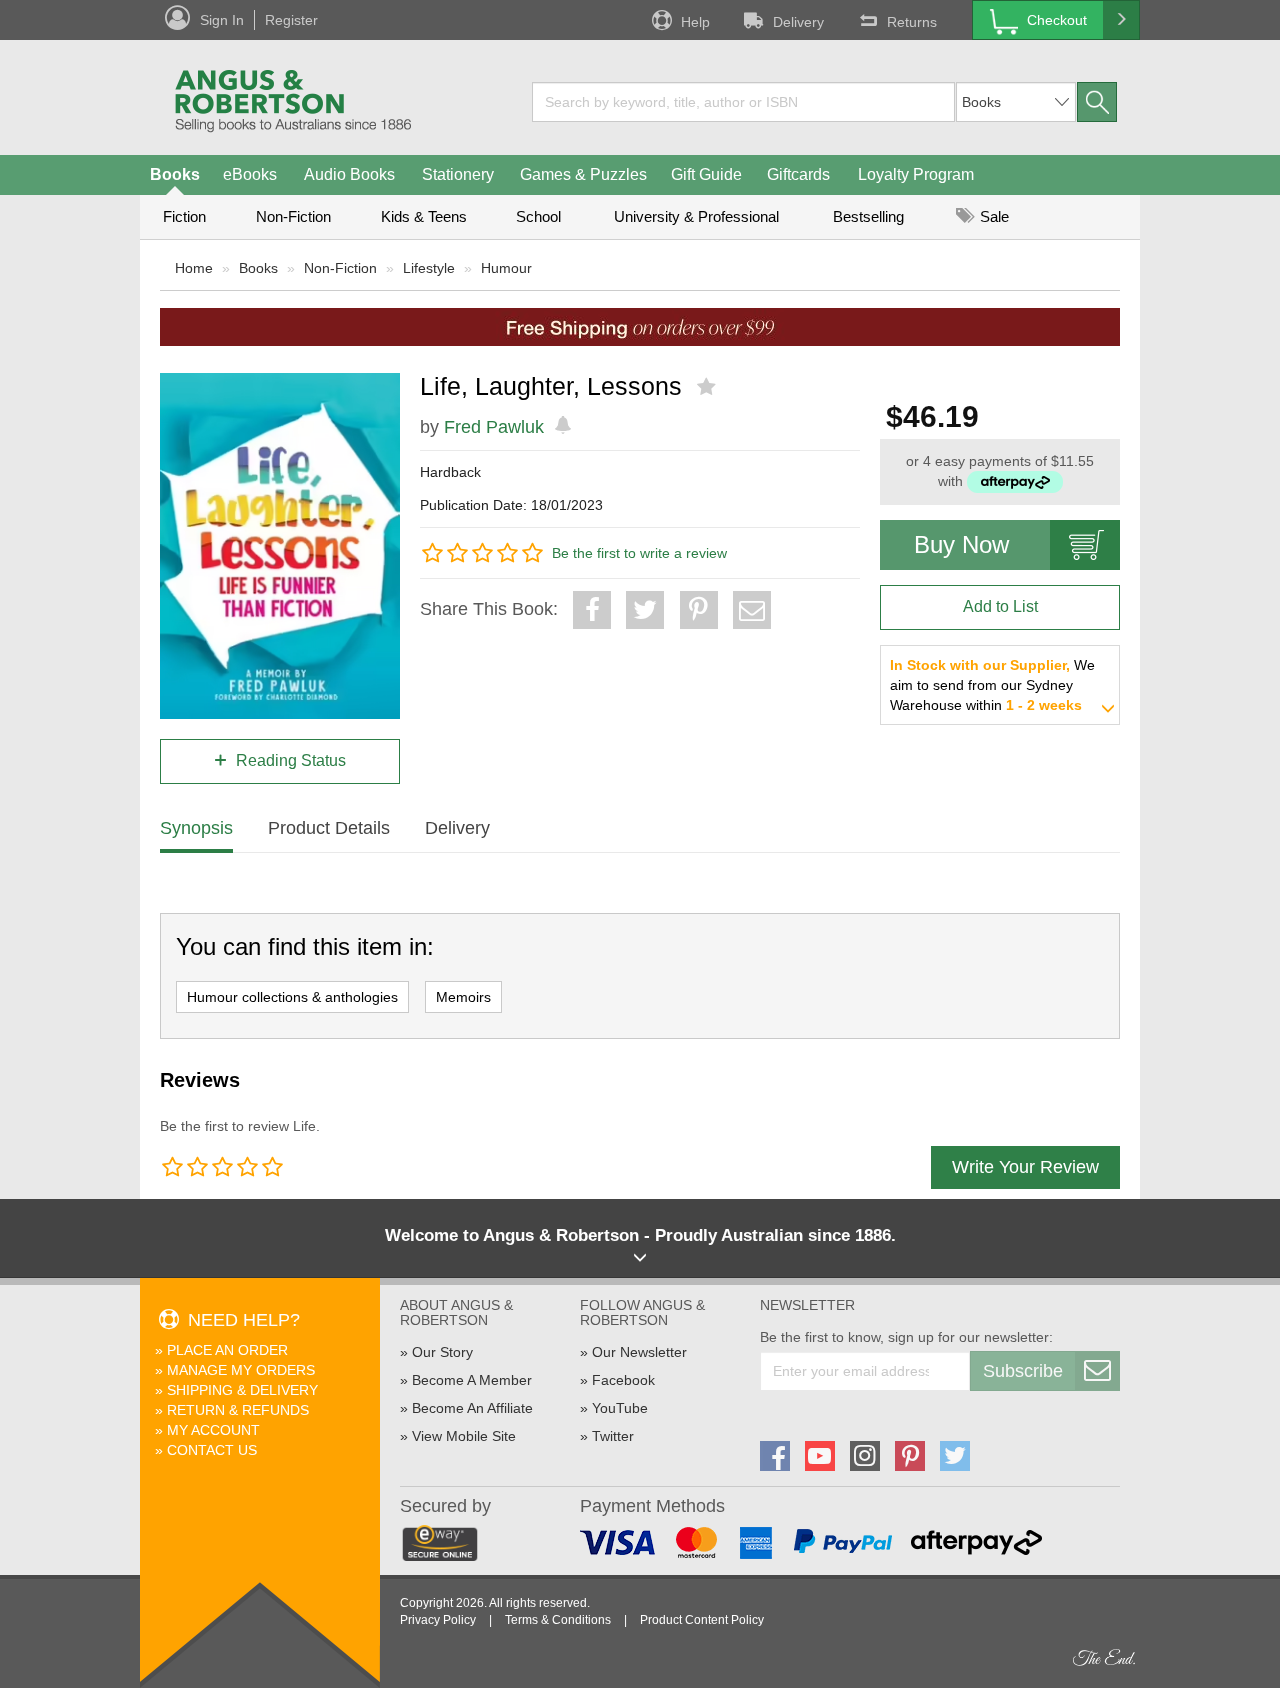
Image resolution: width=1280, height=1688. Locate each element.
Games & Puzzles (583, 174)
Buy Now (961, 544)
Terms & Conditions (558, 1620)
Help (695, 22)
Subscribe (1023, 1371)
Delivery (798, 22)
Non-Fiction (293, 216)
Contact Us (212, 1450)
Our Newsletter (639, 1352)
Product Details (329, 828)
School (538, 216)
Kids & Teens (424, 216)
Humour (506, 268)
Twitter (613, 1436)
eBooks (250, 174)
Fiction (184, 216)
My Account (213, 1430)
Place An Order (227, 1350)
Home (194, 268)
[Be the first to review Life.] (708, 387)
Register (291, 20)
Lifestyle (429, 268)
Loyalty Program (916, 174)
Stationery (458, 174)
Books (175, 174)
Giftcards (798, 174)
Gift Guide (706, 174)
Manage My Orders (241, 1370)
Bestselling (868, 216)
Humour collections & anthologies (292, 997)
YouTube (620, 1408)
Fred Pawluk (494, 427)
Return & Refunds (238, 1410)
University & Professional (696, 216)
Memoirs (463, 997)
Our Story (442, 1352)
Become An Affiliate (472, 1408)
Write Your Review (1025, 1167)
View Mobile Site (464, 1436)
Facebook (623, 1380)
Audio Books (349, 174)
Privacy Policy (438, 1620)
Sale (992, 216)
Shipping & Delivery (242, 1390)
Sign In (222, 20)
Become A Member (472, 1380)
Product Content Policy (702, 1620)
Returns (912, 22)
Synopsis (196, 828)
